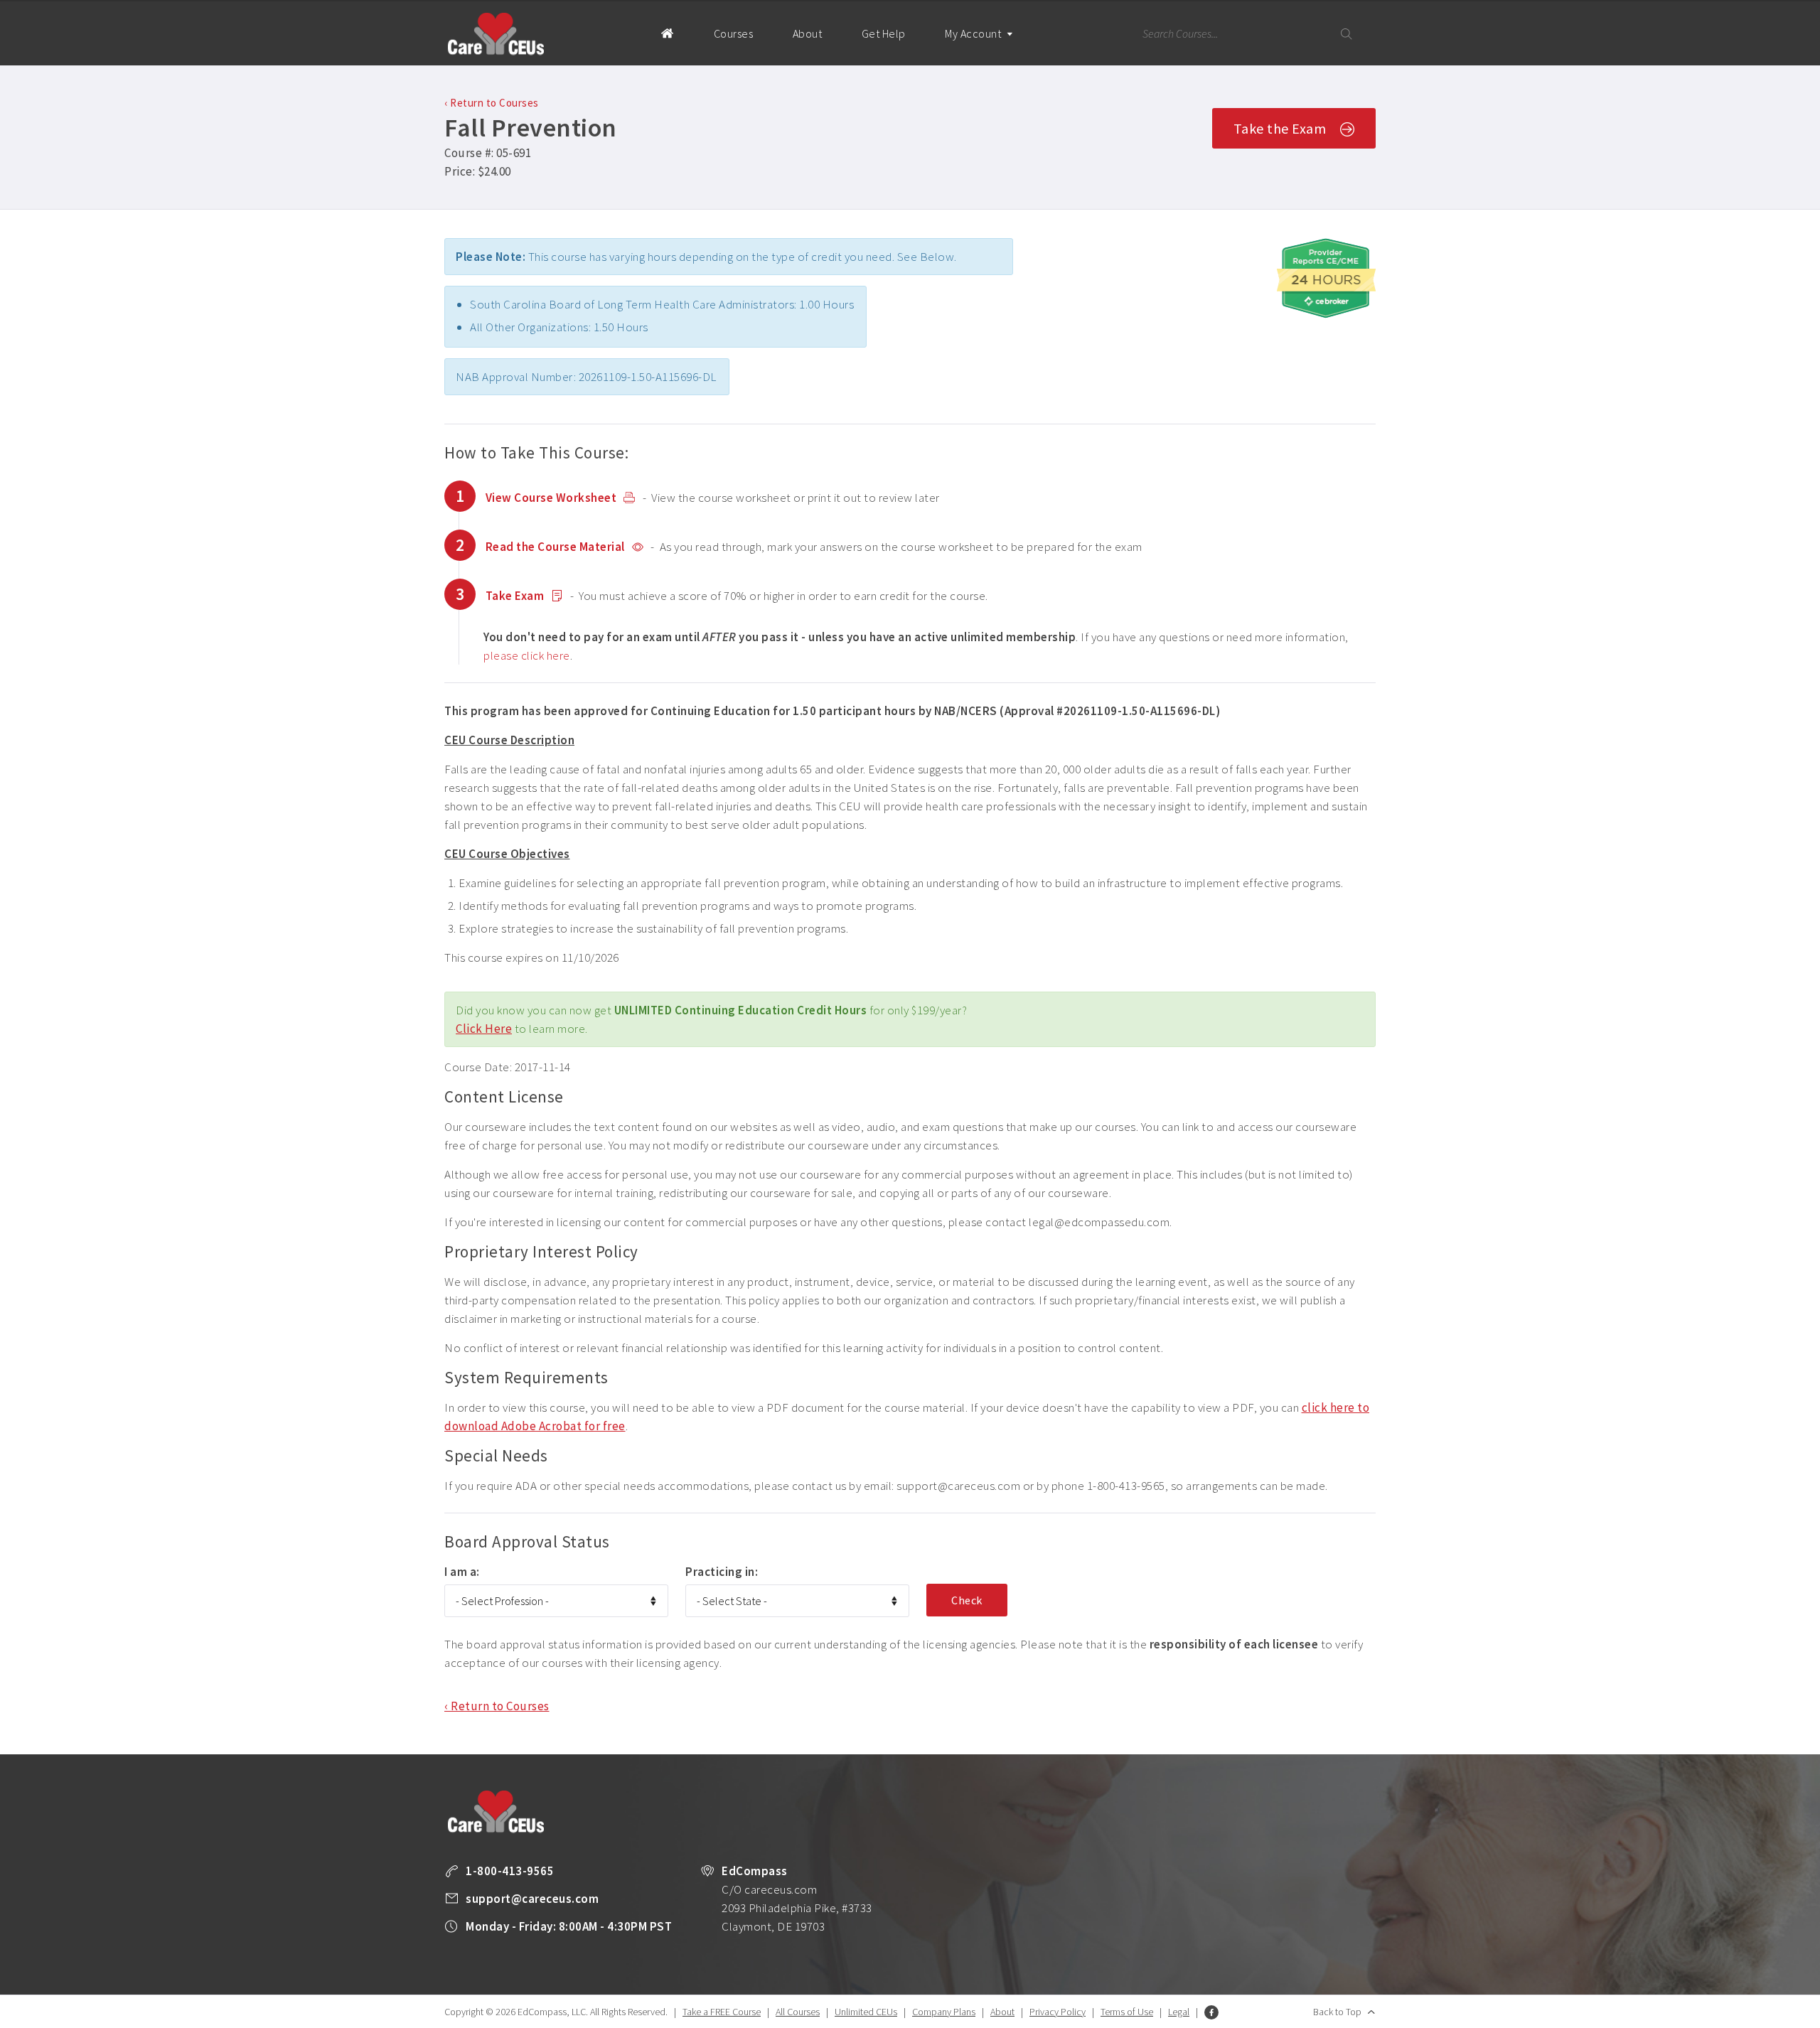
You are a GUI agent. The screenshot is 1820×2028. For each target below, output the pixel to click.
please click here (527, 655)
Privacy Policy (1058, 2012)
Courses (734, 33)
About (808, 33)
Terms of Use (1127, 2012)
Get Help (884, 33)
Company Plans (944, 2012)
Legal (1179, 2012)
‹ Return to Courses (492, 103)
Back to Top (1337, 2012)
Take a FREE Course (722, 2012)
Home (667, 33)
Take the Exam (1280, 128)
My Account (974, 33)
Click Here (484, 1029)
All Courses (798, 2012)
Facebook (1211, 2012)
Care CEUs (496, 34)
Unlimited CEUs (866, 2012)
